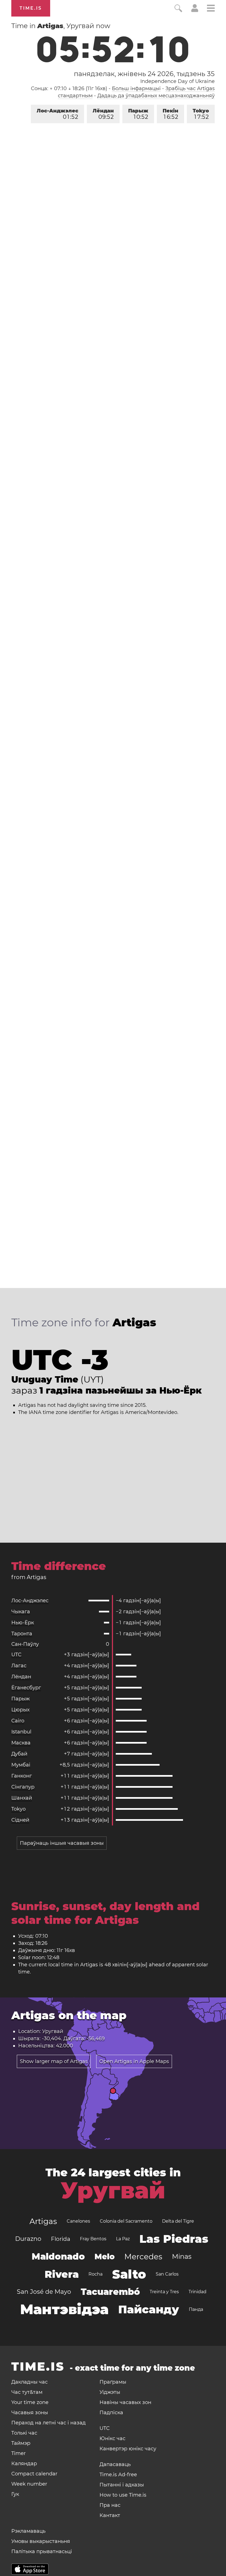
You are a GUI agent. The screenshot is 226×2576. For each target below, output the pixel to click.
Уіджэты (110, 2392)
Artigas (43, 2221)
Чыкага (21, 1612)
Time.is (31, 8)
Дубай (19, 1754)
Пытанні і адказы (122, 2485)
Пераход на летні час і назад (49, 2423)
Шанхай (22, 1798)
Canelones (78, 2221)
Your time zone (30, 2402)
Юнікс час (112, 2438)
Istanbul (21, 1732)
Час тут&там (27, 2392)
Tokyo (201, 114)
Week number (29, 2484)
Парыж (138, 114)
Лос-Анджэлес (57, 114)
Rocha (95, 2274)
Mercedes (143, 2257)
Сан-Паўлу (25, 1644)
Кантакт (110, 2515)
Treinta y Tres (164, 2292)
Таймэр (21, 2443)
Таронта (22, 1634)
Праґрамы (113, 2382)
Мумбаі (21, 1765)
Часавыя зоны (30, 2413)
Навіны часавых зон (125, 2402)
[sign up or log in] (195, 10)
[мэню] (211, 9)
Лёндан (103, 114)
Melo (105, 2257)
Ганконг (22, 1776)
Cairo (18, 1721)
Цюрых (20, 1710)
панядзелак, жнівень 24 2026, (144, 74)
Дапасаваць (115, 2464)
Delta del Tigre (178, 2221)
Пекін (170, 114)
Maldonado (58, 2256)
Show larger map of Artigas (54, 2061)
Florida (61, 2239)
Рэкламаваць (28, 2531)
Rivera (62, 2274)
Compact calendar (34, 2474)
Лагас (19, 1666)
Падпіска (111, 2413)
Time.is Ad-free (118, 2475)
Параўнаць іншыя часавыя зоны (62, 1843)
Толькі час (24, 2433)
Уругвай (113, 2190)
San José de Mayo (44, 2292)
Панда (196, 2309)
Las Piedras (174, 2239)
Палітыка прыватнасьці (42, 2551)
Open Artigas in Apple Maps (134, 2061)
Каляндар (24, 2464)
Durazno (28, 2239)
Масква (21, 1743)
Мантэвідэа (64, 2309)
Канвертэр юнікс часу (128, 2449)
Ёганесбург (26, 1688)
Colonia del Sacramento (126, 2221)
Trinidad (197, 2292)
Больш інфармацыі (136, 88)
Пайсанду (149, 2309)
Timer (18, 2453)
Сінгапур (23, 1787)
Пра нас (110, 2505)
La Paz (123, 2239)
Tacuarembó (110, 2292)
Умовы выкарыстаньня (41, 2541)
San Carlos (167, 2274)
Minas (182, 2256)
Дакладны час (29, 2382)
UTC (16, 1655)
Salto (129, 2274)
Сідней (20, 1820)
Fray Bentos (93, 2239)
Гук (15, 2494)
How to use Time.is (123, 2495)
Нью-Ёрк (23, 1623)
